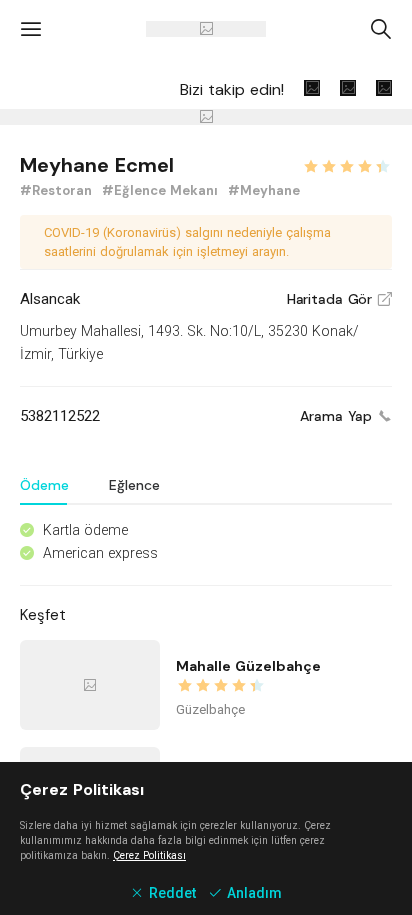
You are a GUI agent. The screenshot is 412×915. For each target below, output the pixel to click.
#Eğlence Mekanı (162, 190)
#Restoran (58, 190)
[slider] (347, 164)
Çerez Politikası (149, 855)
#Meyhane (264, 190)
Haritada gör (339, 299)
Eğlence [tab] (134, 485)
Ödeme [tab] (44, 485)
